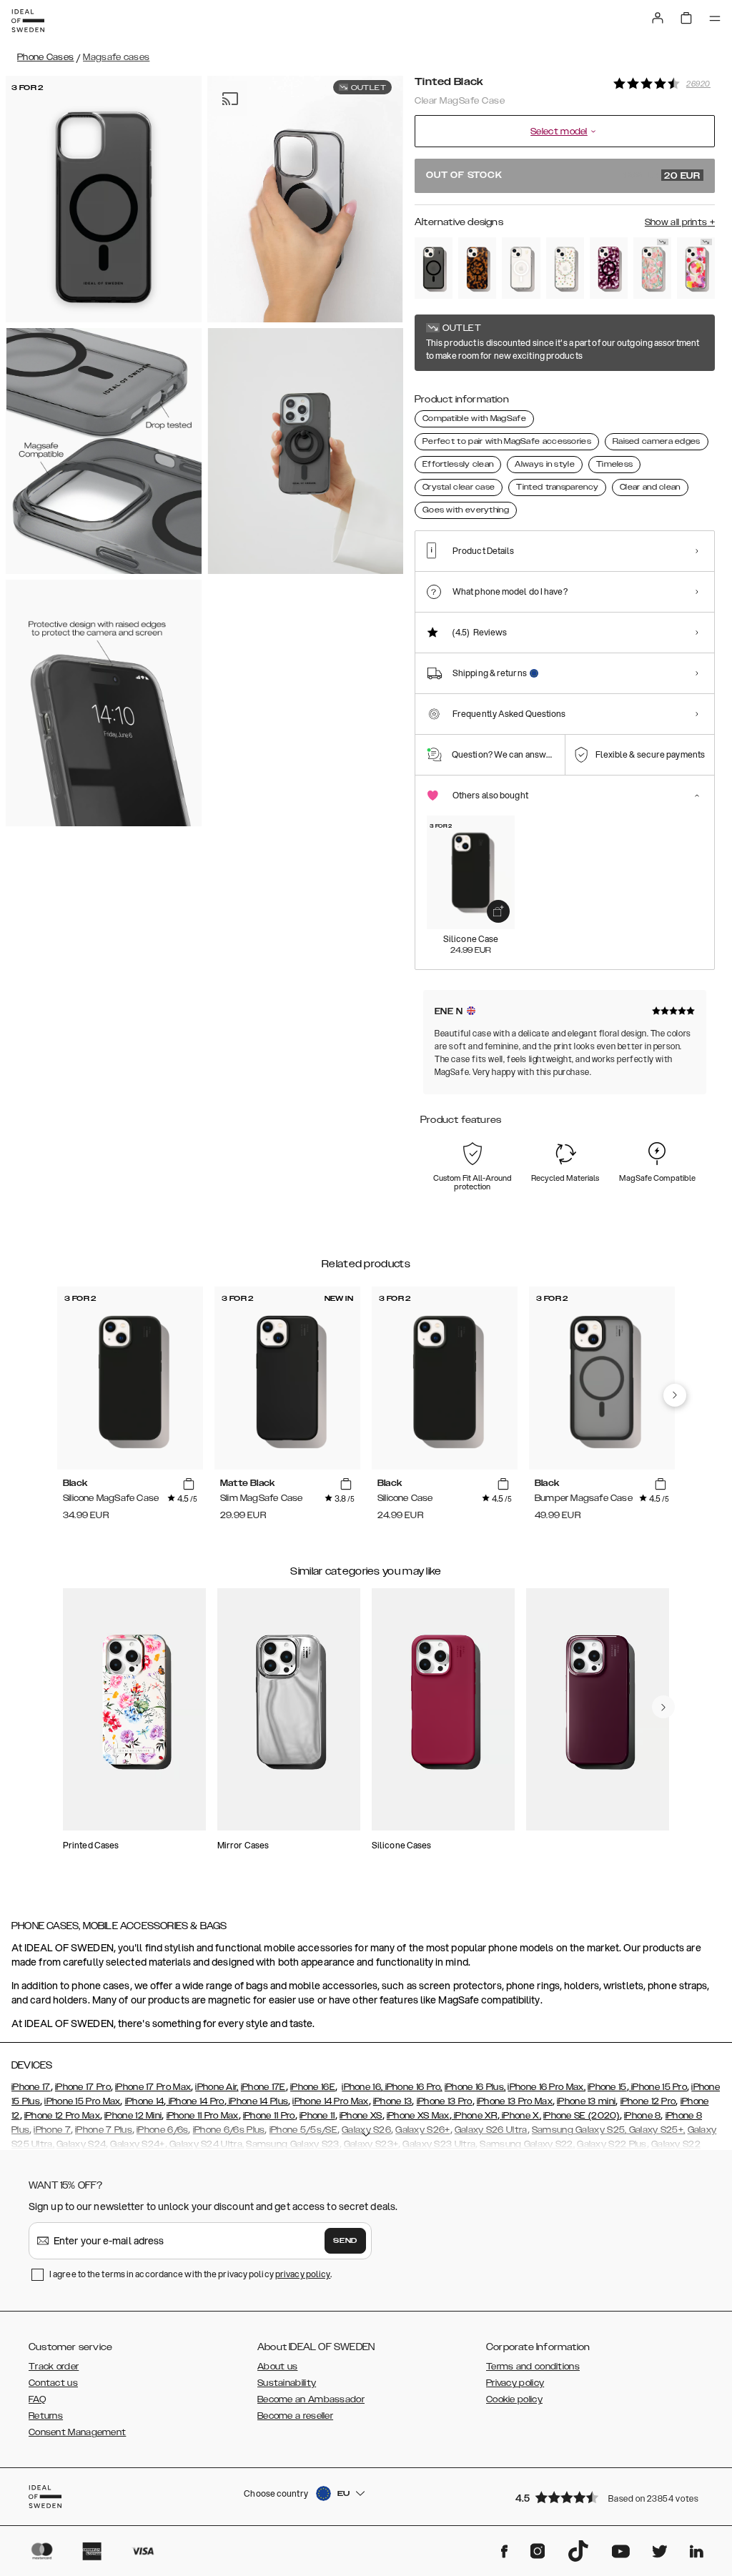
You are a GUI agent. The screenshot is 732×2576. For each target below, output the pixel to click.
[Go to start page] (28, 21)
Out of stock (563, 176)
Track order (54, 2367)
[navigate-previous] (675, 1395)
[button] (610, 2497)
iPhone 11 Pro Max (203, 2116)
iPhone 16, (362, 2087)
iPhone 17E (263, 2087)
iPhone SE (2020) (582, 2116)
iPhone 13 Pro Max (515, 2101)
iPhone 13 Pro (445, 2101)
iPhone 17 (31, 2087)
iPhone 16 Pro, (412, 2087)
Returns (46, 2416)
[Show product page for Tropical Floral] (696, 268)
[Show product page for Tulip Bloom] (652, 268)
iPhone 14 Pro (195, 2101)
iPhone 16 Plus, (475, 2087)
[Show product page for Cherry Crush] (609, 268)
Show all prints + (680, 222)
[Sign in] (658, 18)
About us (277, 2367)
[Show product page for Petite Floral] (565, 268)
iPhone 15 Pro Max (82, 2101)
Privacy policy (515, 2383)
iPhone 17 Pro (83, 2087)
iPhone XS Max (418, 2116)
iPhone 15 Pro (658, 2087)
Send (345, 2241)
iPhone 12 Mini (133, 2116)
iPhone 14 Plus (258, 2101)
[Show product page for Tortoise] (477, 268)
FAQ (37, 2399)
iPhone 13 (393, 2101)
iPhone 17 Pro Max (153, 2087)
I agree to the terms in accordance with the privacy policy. (191, 2274)
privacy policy (303, 2274)
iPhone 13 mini (586, 2101)
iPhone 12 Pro (648, 2101)
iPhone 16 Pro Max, (546, 2087)
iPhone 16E (313, 2087)
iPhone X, (520, 2116)
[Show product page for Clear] (521, 268)
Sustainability (287, 2383)
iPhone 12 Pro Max (62, 2116)
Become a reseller (295, 2416)
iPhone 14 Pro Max (330, 2101)
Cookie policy (514, 2399)
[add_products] (498, 911)
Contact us (53, 2383)
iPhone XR (475, 2116)
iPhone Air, (217, 2087)
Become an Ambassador (311, 2399)
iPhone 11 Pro (269, 2116)
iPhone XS (361, 2116)
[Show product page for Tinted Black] (434, 268)
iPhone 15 (607, 2087)
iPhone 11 (317, 2116)
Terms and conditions (533, 2367)
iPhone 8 (642, 2116)
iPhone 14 (145, 2101)
